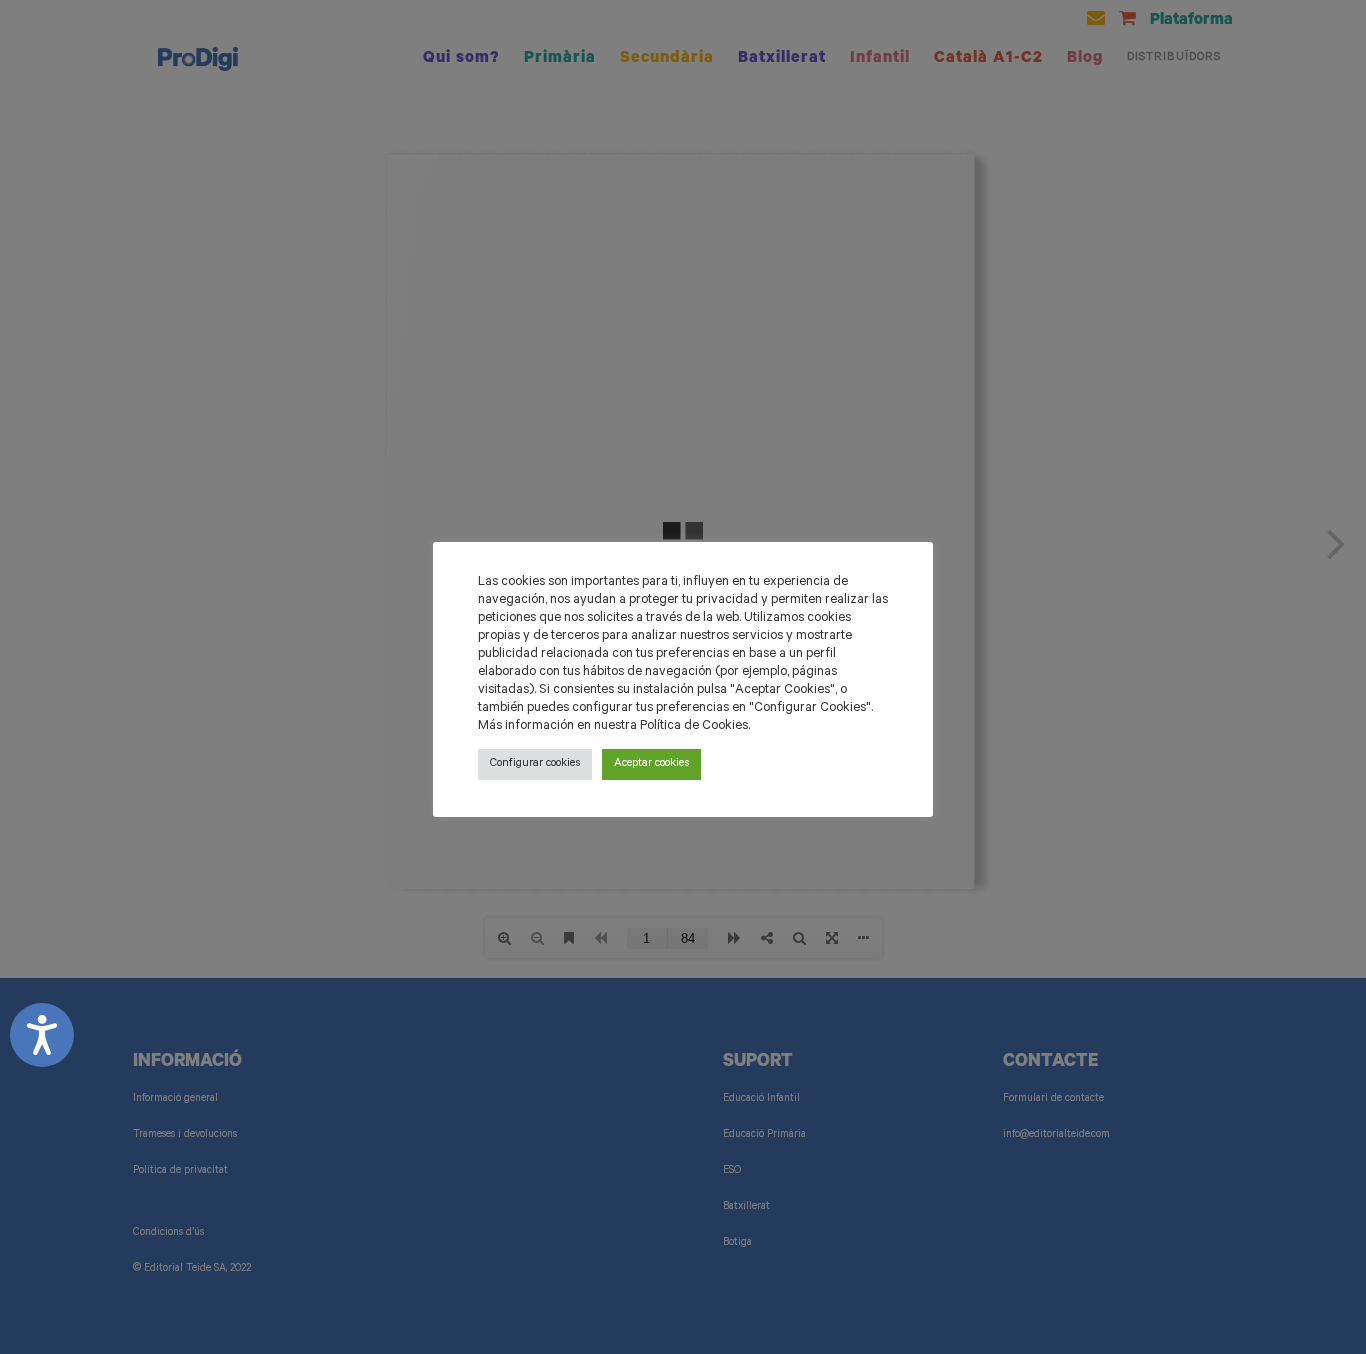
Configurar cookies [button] (535, 764)
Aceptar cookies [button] (651, 764)
